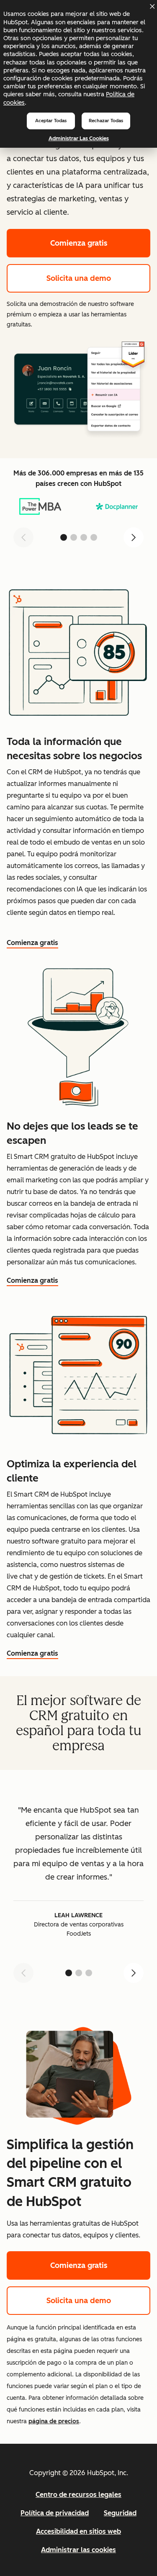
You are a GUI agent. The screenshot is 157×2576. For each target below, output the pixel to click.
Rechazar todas (106, 121)
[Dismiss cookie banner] (152, 6)
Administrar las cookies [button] (78, 2550)
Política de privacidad (55, 2513)
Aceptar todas (51, 121)
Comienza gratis (79, 243)
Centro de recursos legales (78, 2495)
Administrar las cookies (79, 138)
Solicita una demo (79, 278)
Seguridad (120, 2513)
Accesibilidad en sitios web (78, 2531)
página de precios (54, 2421)
